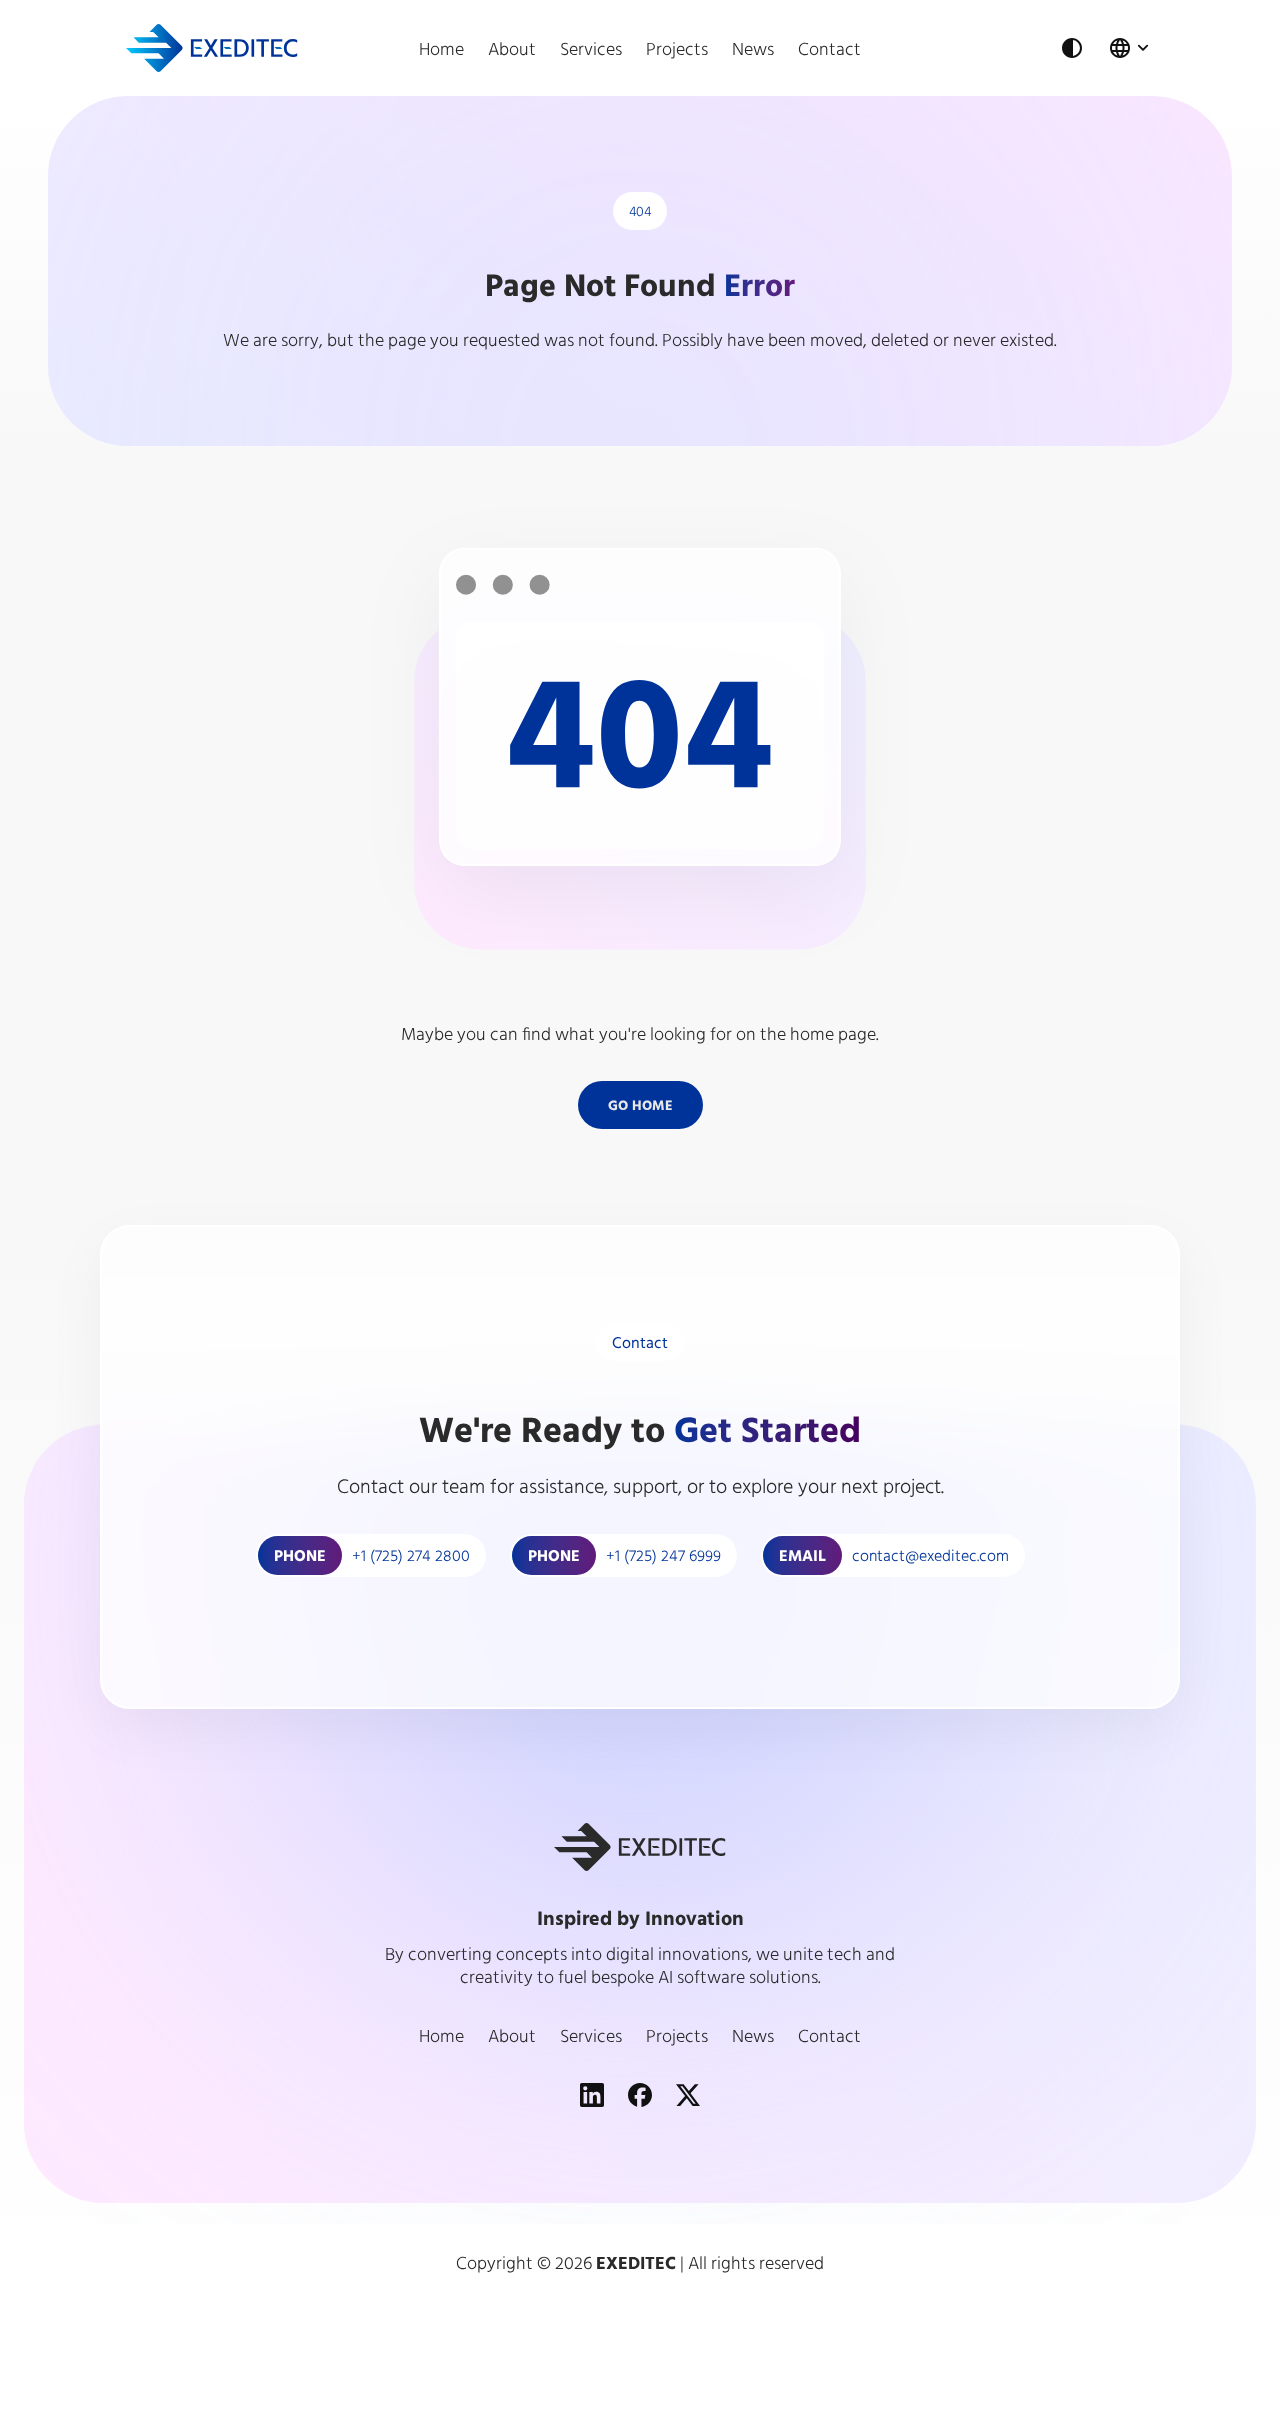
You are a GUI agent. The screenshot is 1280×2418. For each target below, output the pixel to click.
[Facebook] (640, 2095)
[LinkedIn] (592, 2095)
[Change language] (1131, 48)
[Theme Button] (1072, 48)
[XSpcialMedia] (688, 2095)
